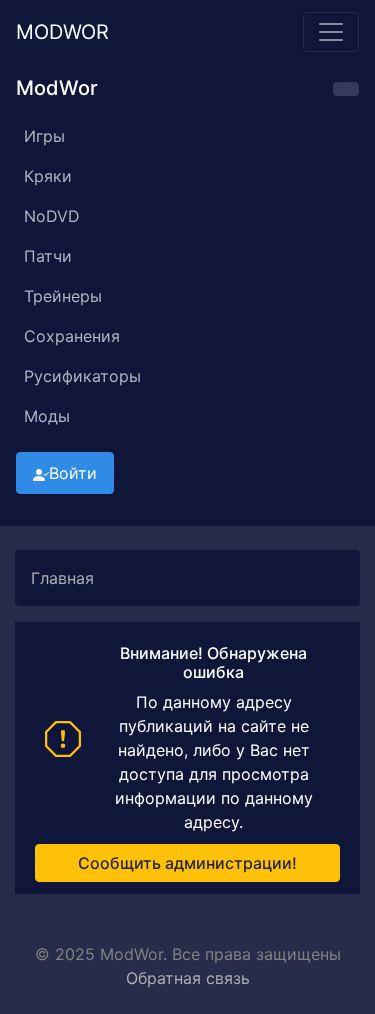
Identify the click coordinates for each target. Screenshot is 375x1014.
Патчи (48, 256)
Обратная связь (188, 978)
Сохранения (72, 336)
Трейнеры (63, 296)
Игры (44, 136)
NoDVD (52, 216)
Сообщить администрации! (187, 863)
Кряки (48, 176)
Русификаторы (82, 376)
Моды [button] (47, 416)
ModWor (62, 32)
